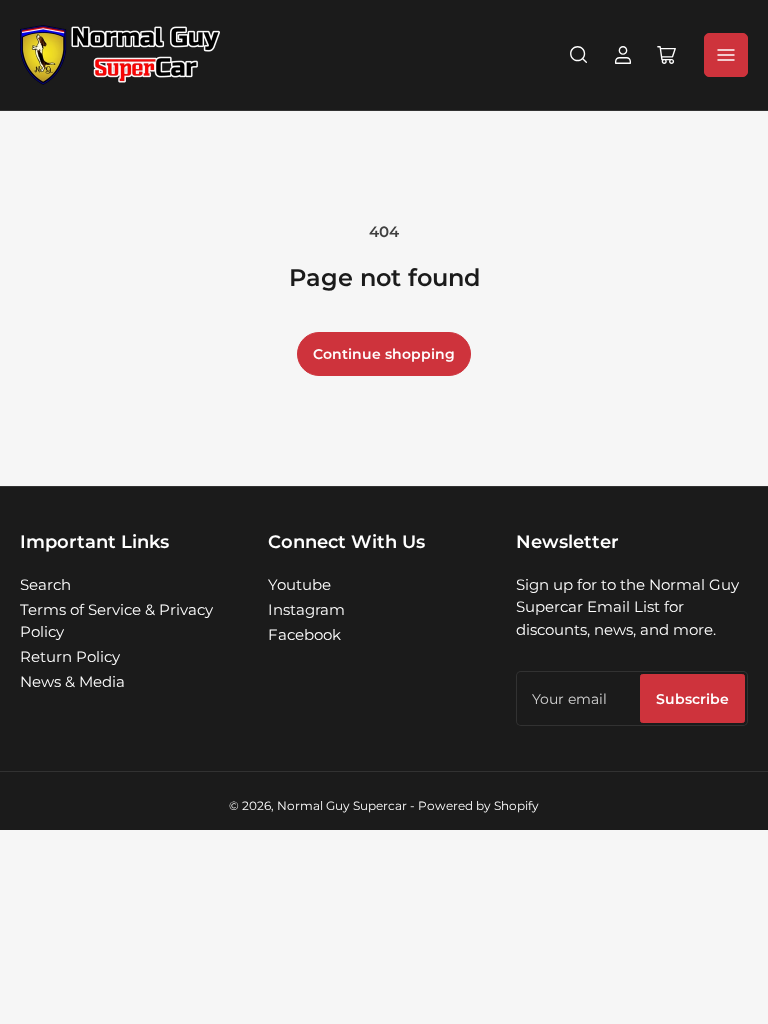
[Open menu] (726, 55)
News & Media (72, 681)
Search (45, 584)
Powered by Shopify (478, 805)
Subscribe (692, 699)
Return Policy (70, 656)
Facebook (304, 634)
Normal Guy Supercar (342, 805)
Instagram (306, 609)
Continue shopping (384, 354)
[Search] (579, 55)
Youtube (299, 584)
